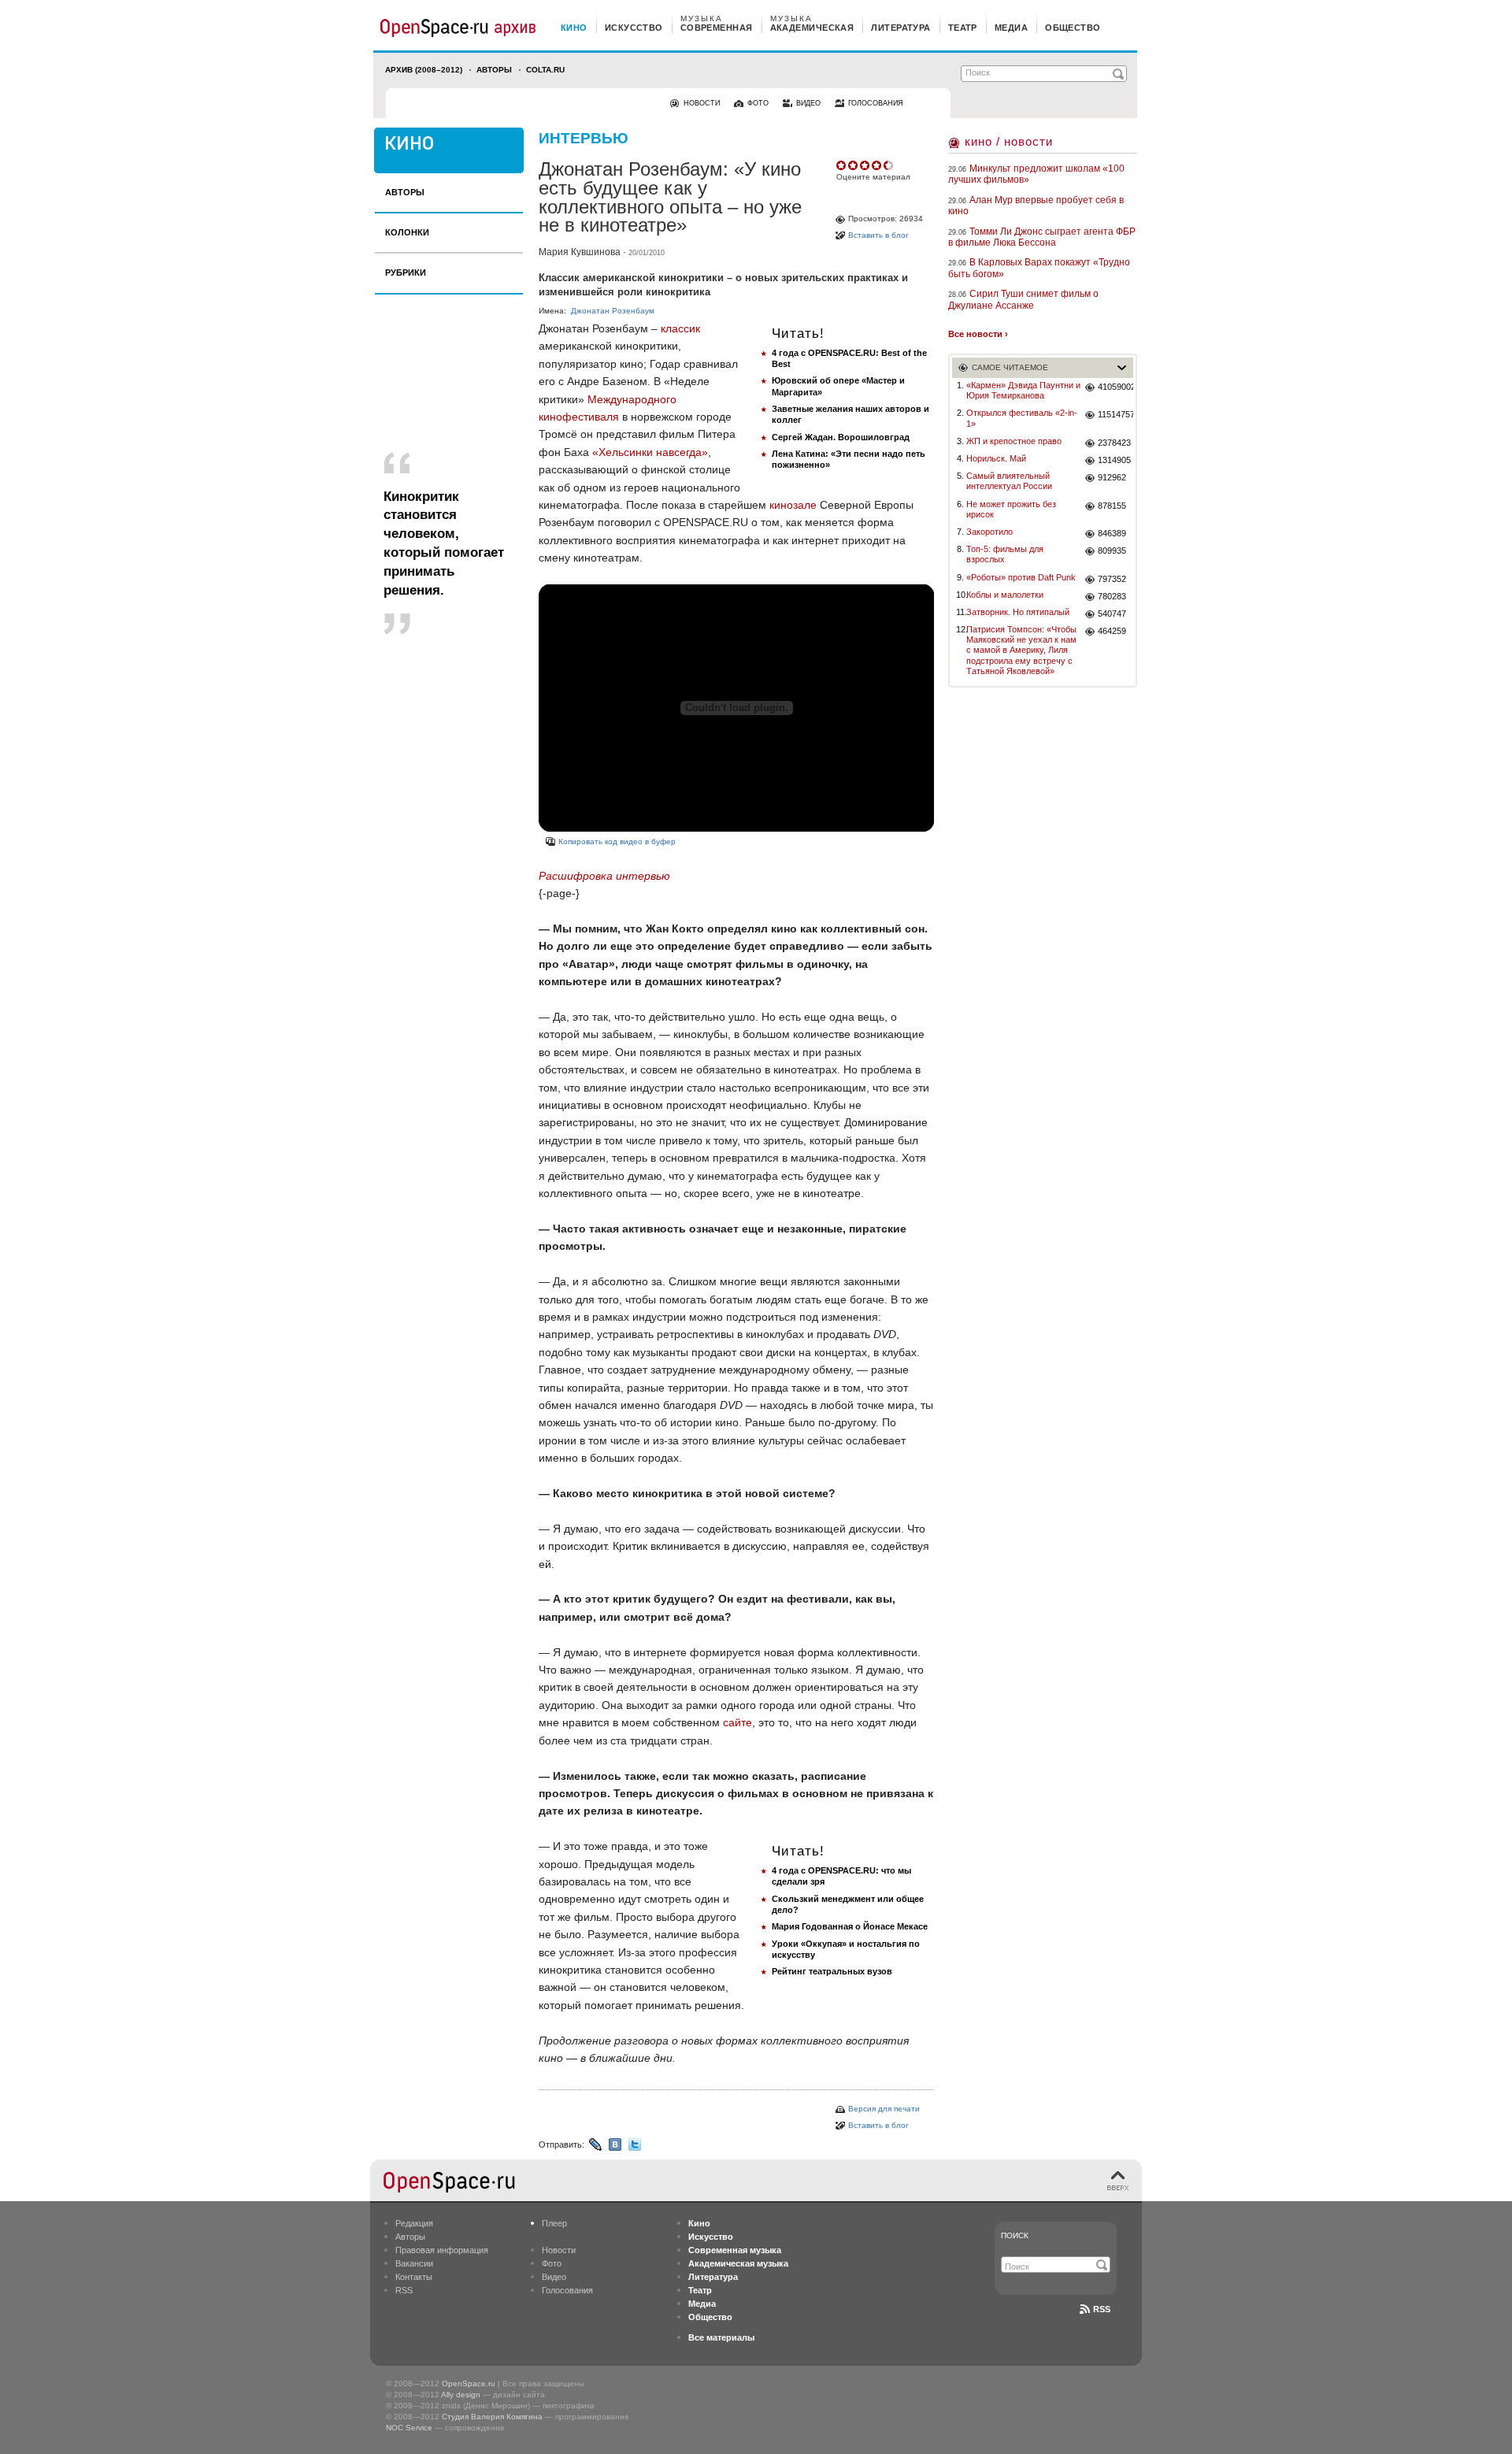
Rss (1102, 2309)
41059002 (1115, 387)
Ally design (461, 2395)
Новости (559, 2250)
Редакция (414, 2223)
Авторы (494, 70)
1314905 (1114, 460)
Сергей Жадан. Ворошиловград (841, 437)
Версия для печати (884, 2109)
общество (1073, 28)
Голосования (567, 2290)
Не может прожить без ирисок (1011, 509)
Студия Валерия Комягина (492, 2417)
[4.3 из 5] (842, 165)
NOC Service (409, 2428)
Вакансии (414, 2263)
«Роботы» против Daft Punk (1021, 577)
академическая (812, 28)
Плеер (554, 2223)
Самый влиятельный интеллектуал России (1009, 481)
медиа (1011, 28)
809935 (1112, 550)
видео (808, 103)
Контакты (414, 2277)
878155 (1112, 506)
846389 (1112, 533)
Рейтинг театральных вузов (832, 1971)
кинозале (793, 505)
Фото (552, 2263)
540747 (1112, 613)
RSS (404, 2290)
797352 (1112, 579)
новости (702, 103)
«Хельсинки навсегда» (650, 452)
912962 (1112, 477)
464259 (1112, 631)
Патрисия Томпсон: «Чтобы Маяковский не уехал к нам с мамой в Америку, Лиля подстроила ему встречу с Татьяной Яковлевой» (1021, 650)
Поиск (1015, 2235)
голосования (876, 103)
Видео (554, 2277)
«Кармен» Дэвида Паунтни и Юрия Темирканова (1023, 390)
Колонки (407, 232)
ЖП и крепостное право (1014, 441)
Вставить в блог (878, 235)
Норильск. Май (996, 458)
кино (574, 28)
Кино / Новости (1009, 141)
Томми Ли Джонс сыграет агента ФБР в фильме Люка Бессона (1042, 237)
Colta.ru (545, 70)
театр (963, 28)
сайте (737, 1722)
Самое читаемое (1010, 367)
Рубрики (406, 272)
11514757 (1115, 414)
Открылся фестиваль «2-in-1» (1022, 418)
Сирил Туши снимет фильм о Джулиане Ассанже (1023, 299)
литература (901, 28)
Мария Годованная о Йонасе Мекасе (850, 1926)
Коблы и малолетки (1005, 595)
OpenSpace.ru (469, 2384)
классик (680, 328)
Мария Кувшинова (580, 252)
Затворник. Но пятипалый (1018, 612)
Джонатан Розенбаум (613, 311)
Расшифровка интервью (604, 876)
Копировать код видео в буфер (617, 841)
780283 (1112, 596)
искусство (634, 28)
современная (717, 28)
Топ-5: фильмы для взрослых (1005, 554)
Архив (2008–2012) (424, 70)
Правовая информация (442, 2250)
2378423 (1114, 443)
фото (758, 103)
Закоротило (989, 532)
